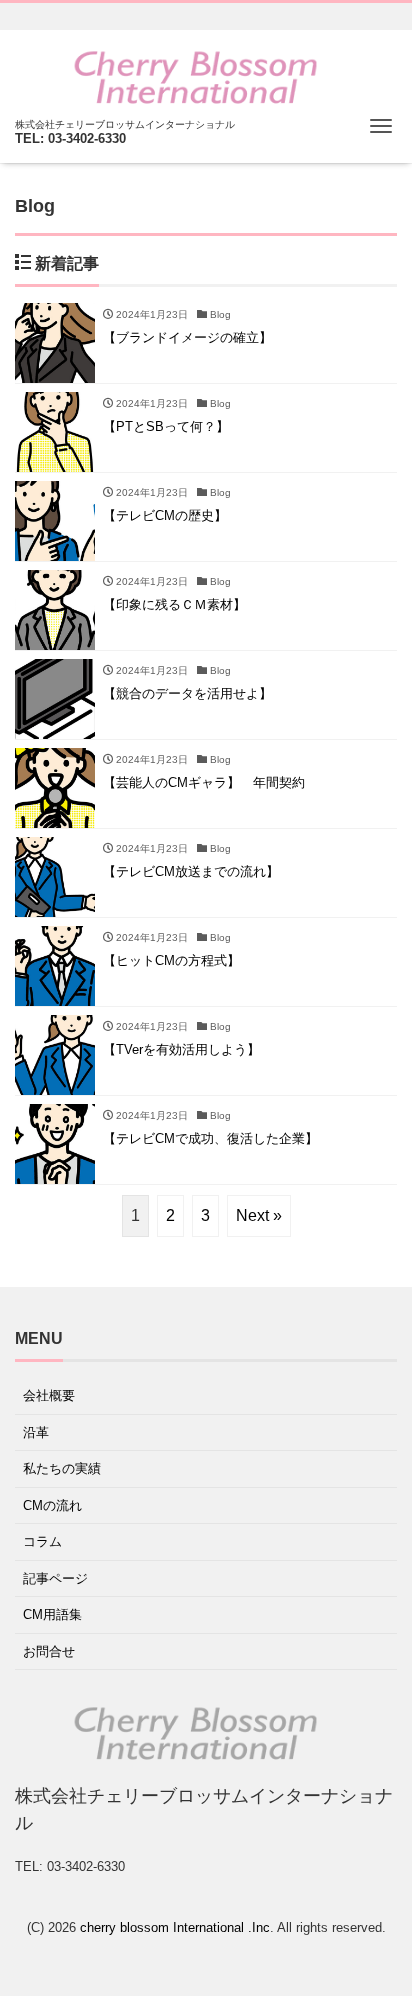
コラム (42, 1541)
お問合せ (49, 1651)
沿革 (36, 1432)
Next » (259, 1215)
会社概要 (49, 1395)
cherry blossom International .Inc (175, 1927)
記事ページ (55, 1578)
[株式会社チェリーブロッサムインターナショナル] (195, 76)
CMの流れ (52, 1505)
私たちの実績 (62, 1468)
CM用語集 (52, 1614)
